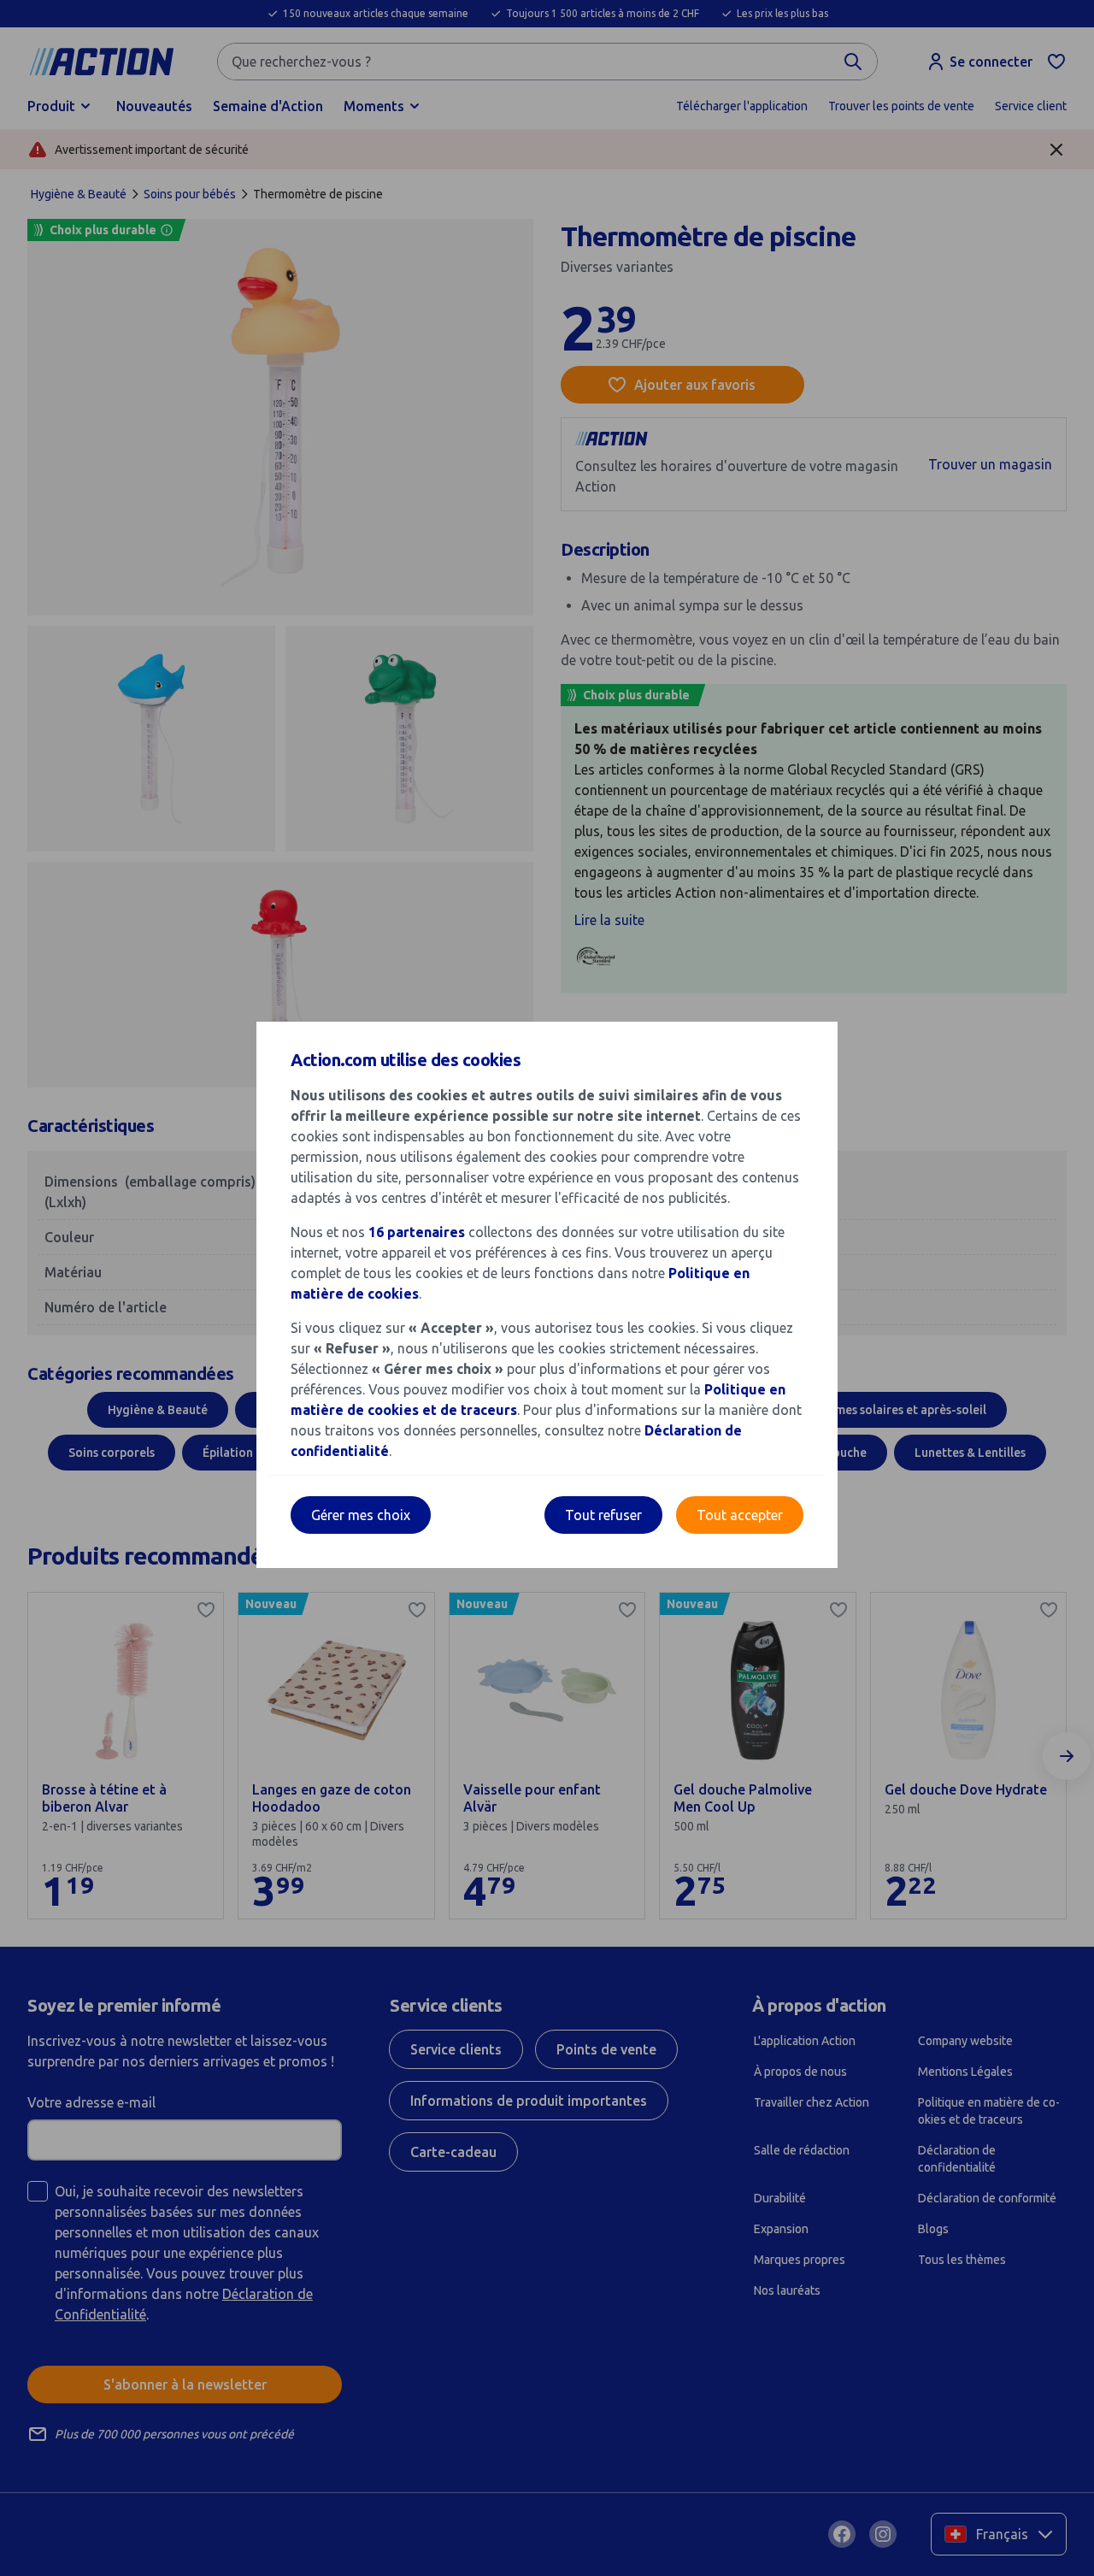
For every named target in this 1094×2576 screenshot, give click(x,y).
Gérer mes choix (361, 1515)
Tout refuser (603, 1515)
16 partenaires (417, 1232)
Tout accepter (740, 1515)
